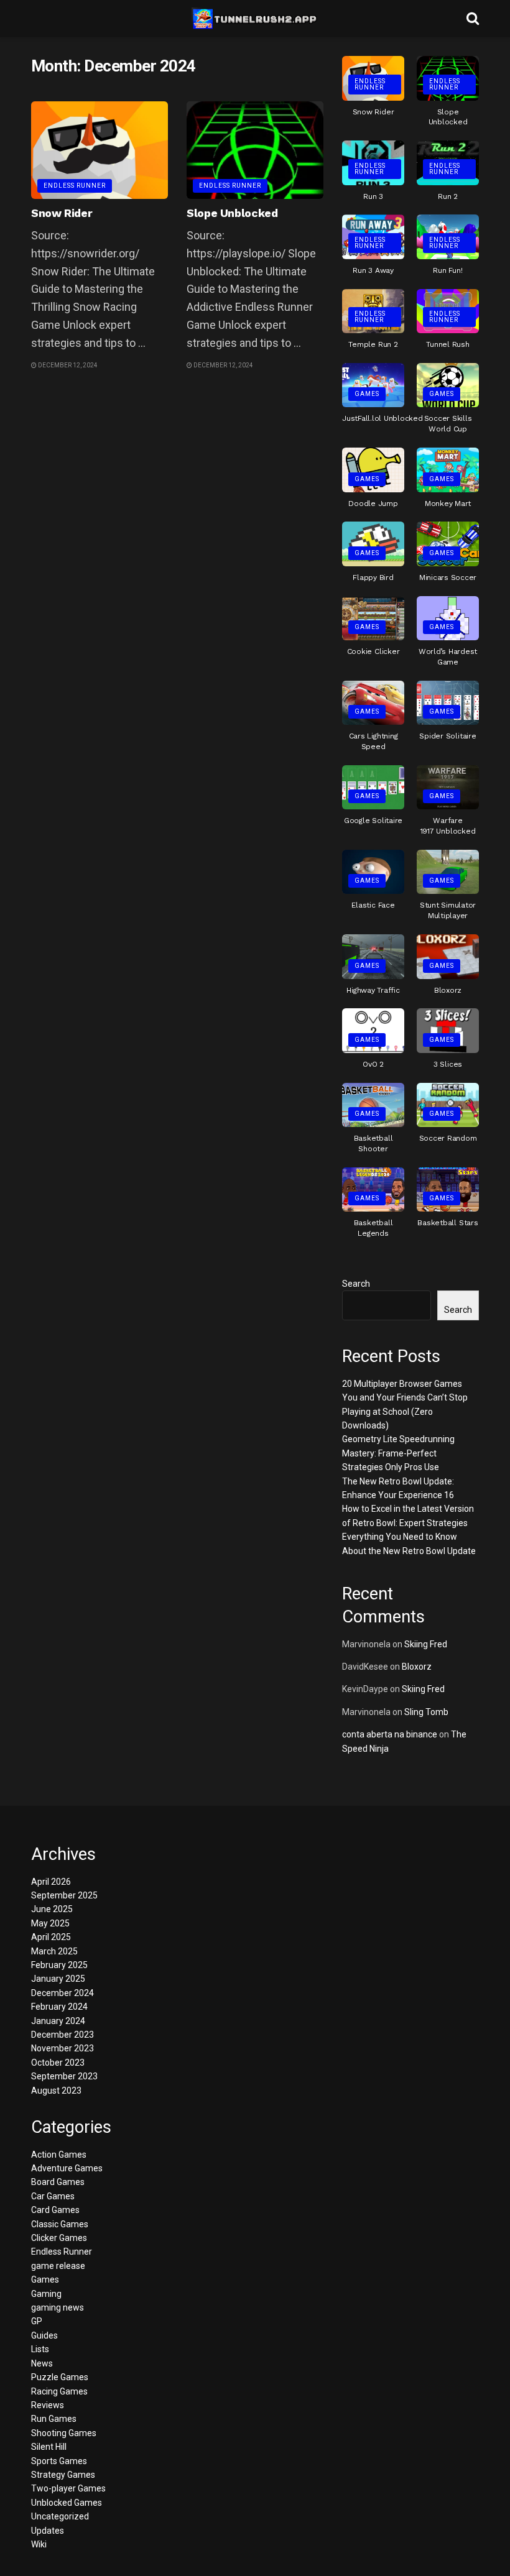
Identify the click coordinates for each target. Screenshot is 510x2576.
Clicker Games (59, 2238)
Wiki (39, 2544)
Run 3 (373, 196)
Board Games (58, 2182)
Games (367, 394)
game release (58, 2266)
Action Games (59, 2155)
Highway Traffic (373, 990)
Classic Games (60, 2224)
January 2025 (58, 1979)
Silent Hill (49, 2447)
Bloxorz (448, 990)
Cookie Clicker (373, 651)
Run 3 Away (373, 270)
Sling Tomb (426, 1712)
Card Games (55, 2210)
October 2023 (58, 2063)
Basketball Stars (447, 1223)
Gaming (46, 2294)
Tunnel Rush (447, 344)
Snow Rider (62, 213)
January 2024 (58, 2021)
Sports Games (59, 2461)
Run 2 (448, 196)
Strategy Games (63, 2475)
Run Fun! (447, 270)
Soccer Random (448, 1138)
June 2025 (52, 1909)
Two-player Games (68, 2488)
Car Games (53, 2196)
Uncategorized (60, 2516)
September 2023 (64, 2076)
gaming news (58, 2307)
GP (37, 2321)
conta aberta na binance (390, 1734)
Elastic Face (373, 905)
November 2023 (63, 2048)
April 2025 (51, 1937)
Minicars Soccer (448, 577)
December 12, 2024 (67, 365)
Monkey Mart (448, 504)
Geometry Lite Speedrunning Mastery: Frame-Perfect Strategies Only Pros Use (398, 1453)
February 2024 (59, 2007)
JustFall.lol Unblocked (382, 418)
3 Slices (448, 1064)
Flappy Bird (373, 577)
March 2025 (54, 1951)
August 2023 (56, 2091)
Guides (44, 2335)
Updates (48, 2531)
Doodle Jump (373, 504)
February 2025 (59, 1965)
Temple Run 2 (373, 344)
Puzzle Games (60, 2377)
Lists (40, 2349)
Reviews (48, 2405)
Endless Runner (75, 186)
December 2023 (63, 2035)
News (42, 2363)
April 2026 (51, 1882)
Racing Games (59, 2391)
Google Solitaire (373, 821)
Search (356, 1284)
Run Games (54, 2419)
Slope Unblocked (232, 213)
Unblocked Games (67, 2503)
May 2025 (50, 1923)
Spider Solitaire (447, 736)
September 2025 (64, 1895)
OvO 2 (373, 1064)
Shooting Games (64, 2433)
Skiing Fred (426, 1644)
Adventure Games (67, 2168)
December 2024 (63, 1993)
